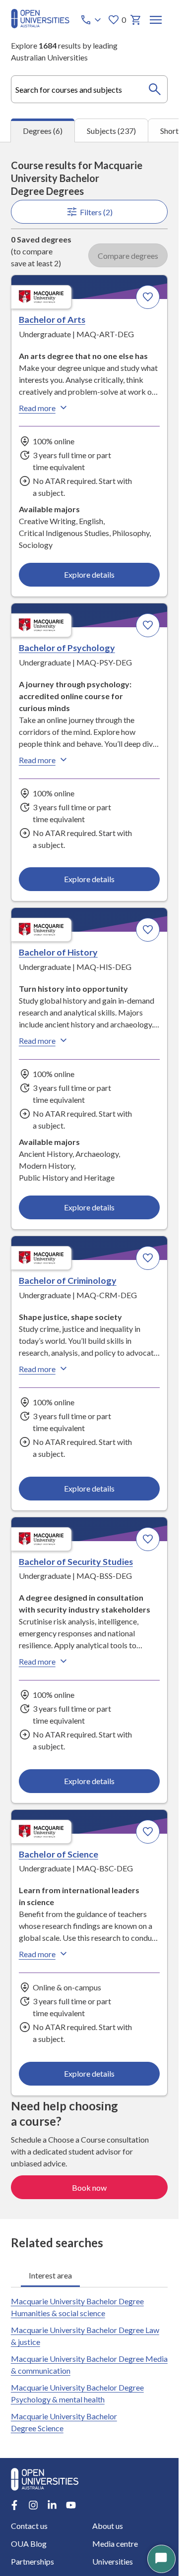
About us (108, 2526)
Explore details (89, 574)
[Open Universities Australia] (40, 25)
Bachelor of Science (59, 1854)
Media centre (115, 2544)
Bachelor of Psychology (67, 648)
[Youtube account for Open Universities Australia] (71, 2505)
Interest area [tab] (50, 2275)
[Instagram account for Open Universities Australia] (33, 2505)
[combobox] (90, 89)
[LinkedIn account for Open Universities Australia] (52, 2505)
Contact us (29, 2526)
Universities (113, 2561)
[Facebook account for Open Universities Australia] (14, 2505)
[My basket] (136, 20)
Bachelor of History (58, 952)
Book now (89, 2187)
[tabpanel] (89, 1180)
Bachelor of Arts (52, 319)
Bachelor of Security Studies (76, 1561)
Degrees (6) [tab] (43, 131)
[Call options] (92, 20)
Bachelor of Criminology (68, 1280)
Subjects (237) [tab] (111, 131)
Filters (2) (96, 212)
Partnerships (32, 2561)
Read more (37, 408)
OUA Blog (29, 2544)
